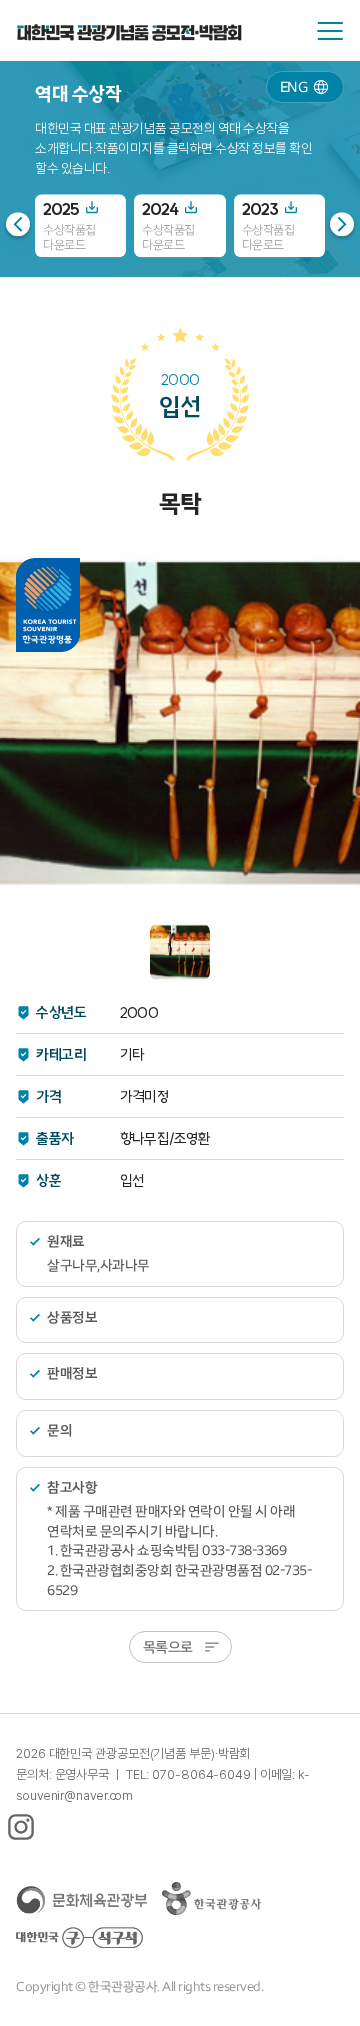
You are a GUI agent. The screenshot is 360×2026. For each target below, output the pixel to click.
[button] (342, 224)
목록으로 (168, 1646)
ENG (294, 86)
